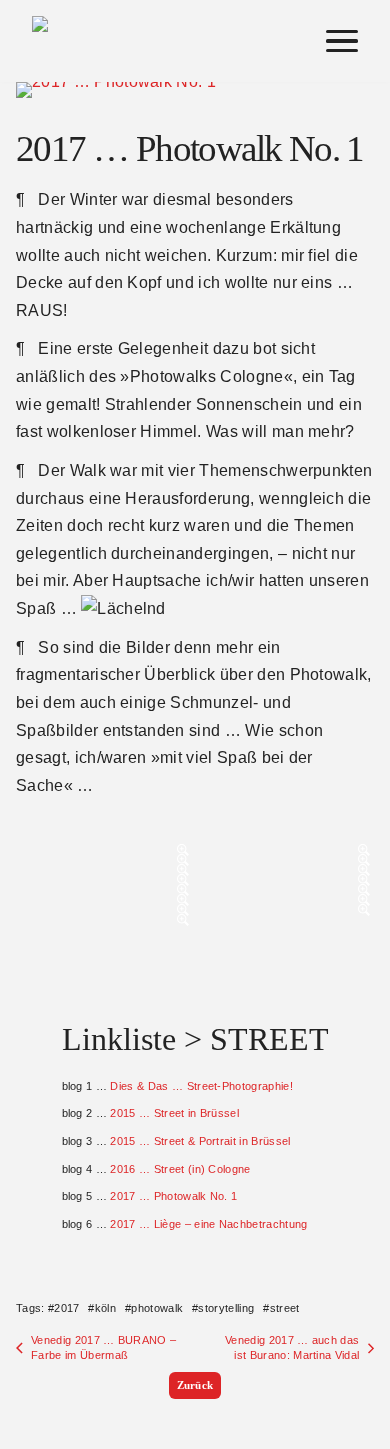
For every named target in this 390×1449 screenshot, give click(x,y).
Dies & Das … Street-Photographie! (201, 1086)
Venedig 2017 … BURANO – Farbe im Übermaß (103, 1348)
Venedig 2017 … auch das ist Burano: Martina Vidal (292, 1348)
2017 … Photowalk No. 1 (173, 1196)
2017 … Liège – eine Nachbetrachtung (208, 1224)
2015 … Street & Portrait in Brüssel (200, 1141)
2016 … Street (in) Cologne (180, 1169)
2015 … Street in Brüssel (174, 1113)
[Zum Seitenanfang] (358, 1305)
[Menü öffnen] (342, 41)
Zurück (195, 1385)
